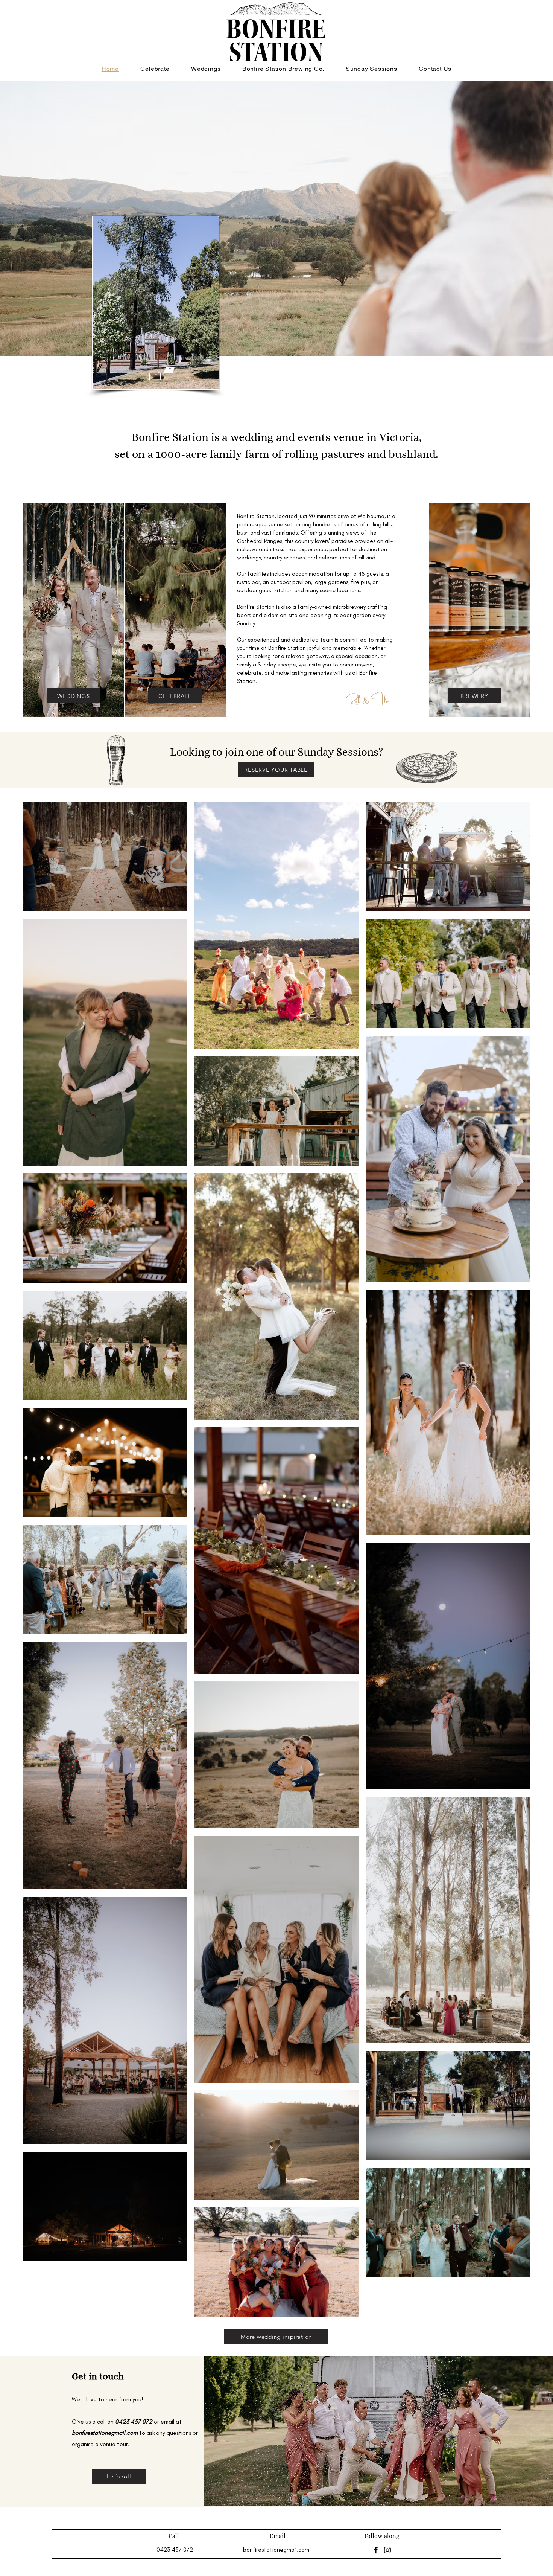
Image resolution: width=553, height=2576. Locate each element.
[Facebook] (376, 2550)
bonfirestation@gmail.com (105, 2433)
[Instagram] (387, 2550)
